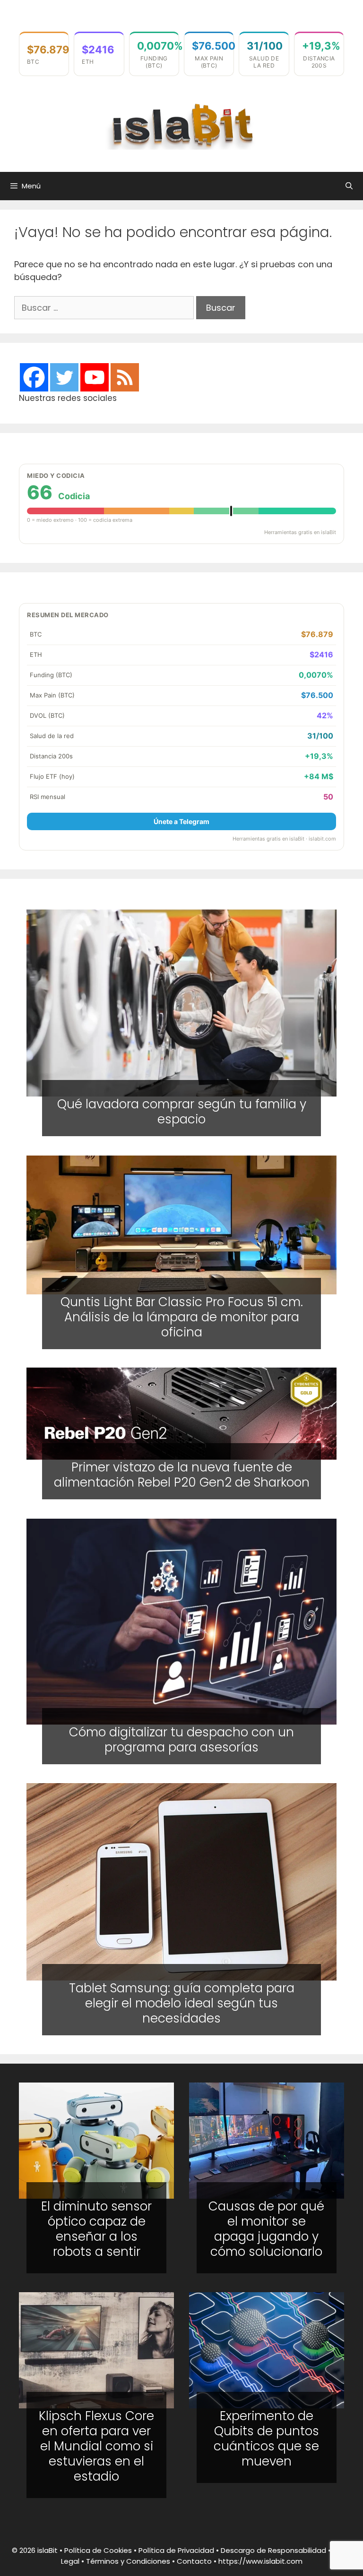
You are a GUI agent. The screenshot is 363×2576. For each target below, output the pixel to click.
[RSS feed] (125, 377)
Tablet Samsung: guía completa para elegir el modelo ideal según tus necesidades (182, 2003)
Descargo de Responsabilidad (273, 2550)
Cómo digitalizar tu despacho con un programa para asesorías (181, 1740)
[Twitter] (64, 377)
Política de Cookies (98, 2550)
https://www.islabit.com (260, 2561)
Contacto (194, 2561)
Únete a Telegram (181, 821)
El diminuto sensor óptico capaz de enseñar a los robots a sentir (96, 2229)
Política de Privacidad (176, 2550)
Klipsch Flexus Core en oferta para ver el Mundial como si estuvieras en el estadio (96, 2446)
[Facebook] (34, 377)
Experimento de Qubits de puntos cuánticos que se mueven (266, 2439)
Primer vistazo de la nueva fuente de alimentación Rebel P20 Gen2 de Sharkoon (182, 1475)
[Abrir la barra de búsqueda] (349, 186)
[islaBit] (181, 125)
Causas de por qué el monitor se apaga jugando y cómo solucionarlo (266, 2229)
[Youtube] (95, 377)
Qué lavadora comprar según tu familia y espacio (182, 1112)
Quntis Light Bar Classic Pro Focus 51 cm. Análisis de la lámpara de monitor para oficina (182, 1317)
